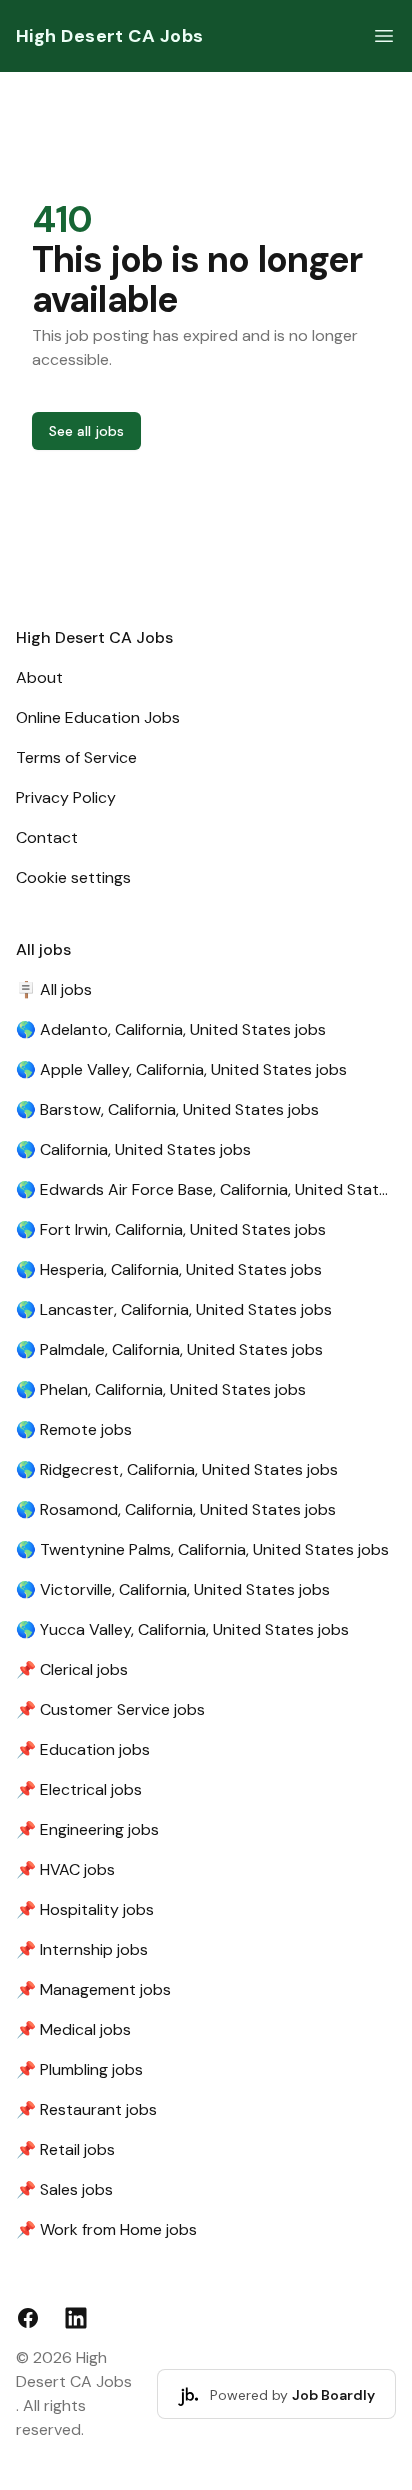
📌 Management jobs (93, 1989)
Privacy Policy (66, 797)
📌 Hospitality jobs (85, 1909)
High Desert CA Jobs (110, 36)
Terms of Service (76, 757)
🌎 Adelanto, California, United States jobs (171, 1029)
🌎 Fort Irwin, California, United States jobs (171, 1229)
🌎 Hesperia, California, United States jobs (169, 1269)
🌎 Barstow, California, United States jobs (167, 1109)
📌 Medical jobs (73, 2029)
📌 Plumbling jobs (79, 2069)
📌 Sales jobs (64, 2189)
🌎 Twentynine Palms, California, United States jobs (202, 1549)
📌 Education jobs (83, 1749)
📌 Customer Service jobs (110, 1709)
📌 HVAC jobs (65, 1869)
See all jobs (86, 431)
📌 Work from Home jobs (106, 2229)
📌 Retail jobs (65, 2149)
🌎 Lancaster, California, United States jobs (174, 1309)
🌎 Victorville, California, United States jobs (173, 1589)
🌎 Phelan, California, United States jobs (161, 1389)
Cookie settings (73, 877)
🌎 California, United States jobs (133, 1149)
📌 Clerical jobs (72, 1669)
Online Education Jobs (98, 717)
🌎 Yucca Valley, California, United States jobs (182, 1629)
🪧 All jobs (54, 989)
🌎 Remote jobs (74, 1429)
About (39, 677)
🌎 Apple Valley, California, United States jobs (181, 1069)
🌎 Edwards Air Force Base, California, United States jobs (206, 1189)
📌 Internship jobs (82, 1949)
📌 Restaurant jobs (86, 2109)
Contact (47, 837)
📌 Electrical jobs (79, 1789)
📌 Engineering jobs (87, 1829)
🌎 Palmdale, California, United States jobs (169, 1349)
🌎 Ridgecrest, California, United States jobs (177, 1469)
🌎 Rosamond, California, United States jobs (176, 1509)
